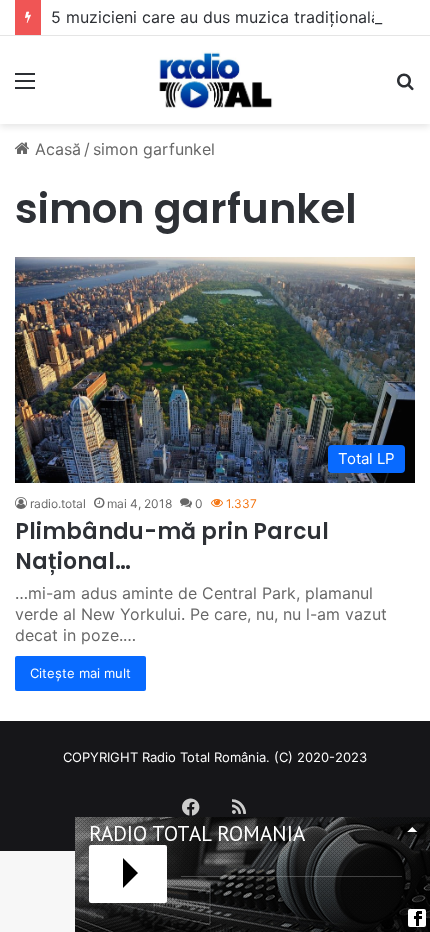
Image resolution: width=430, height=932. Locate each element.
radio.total (58, 503)
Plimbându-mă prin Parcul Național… (172, 547)
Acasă (55, 149)
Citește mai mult (80, 673)
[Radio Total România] (215, 80)
